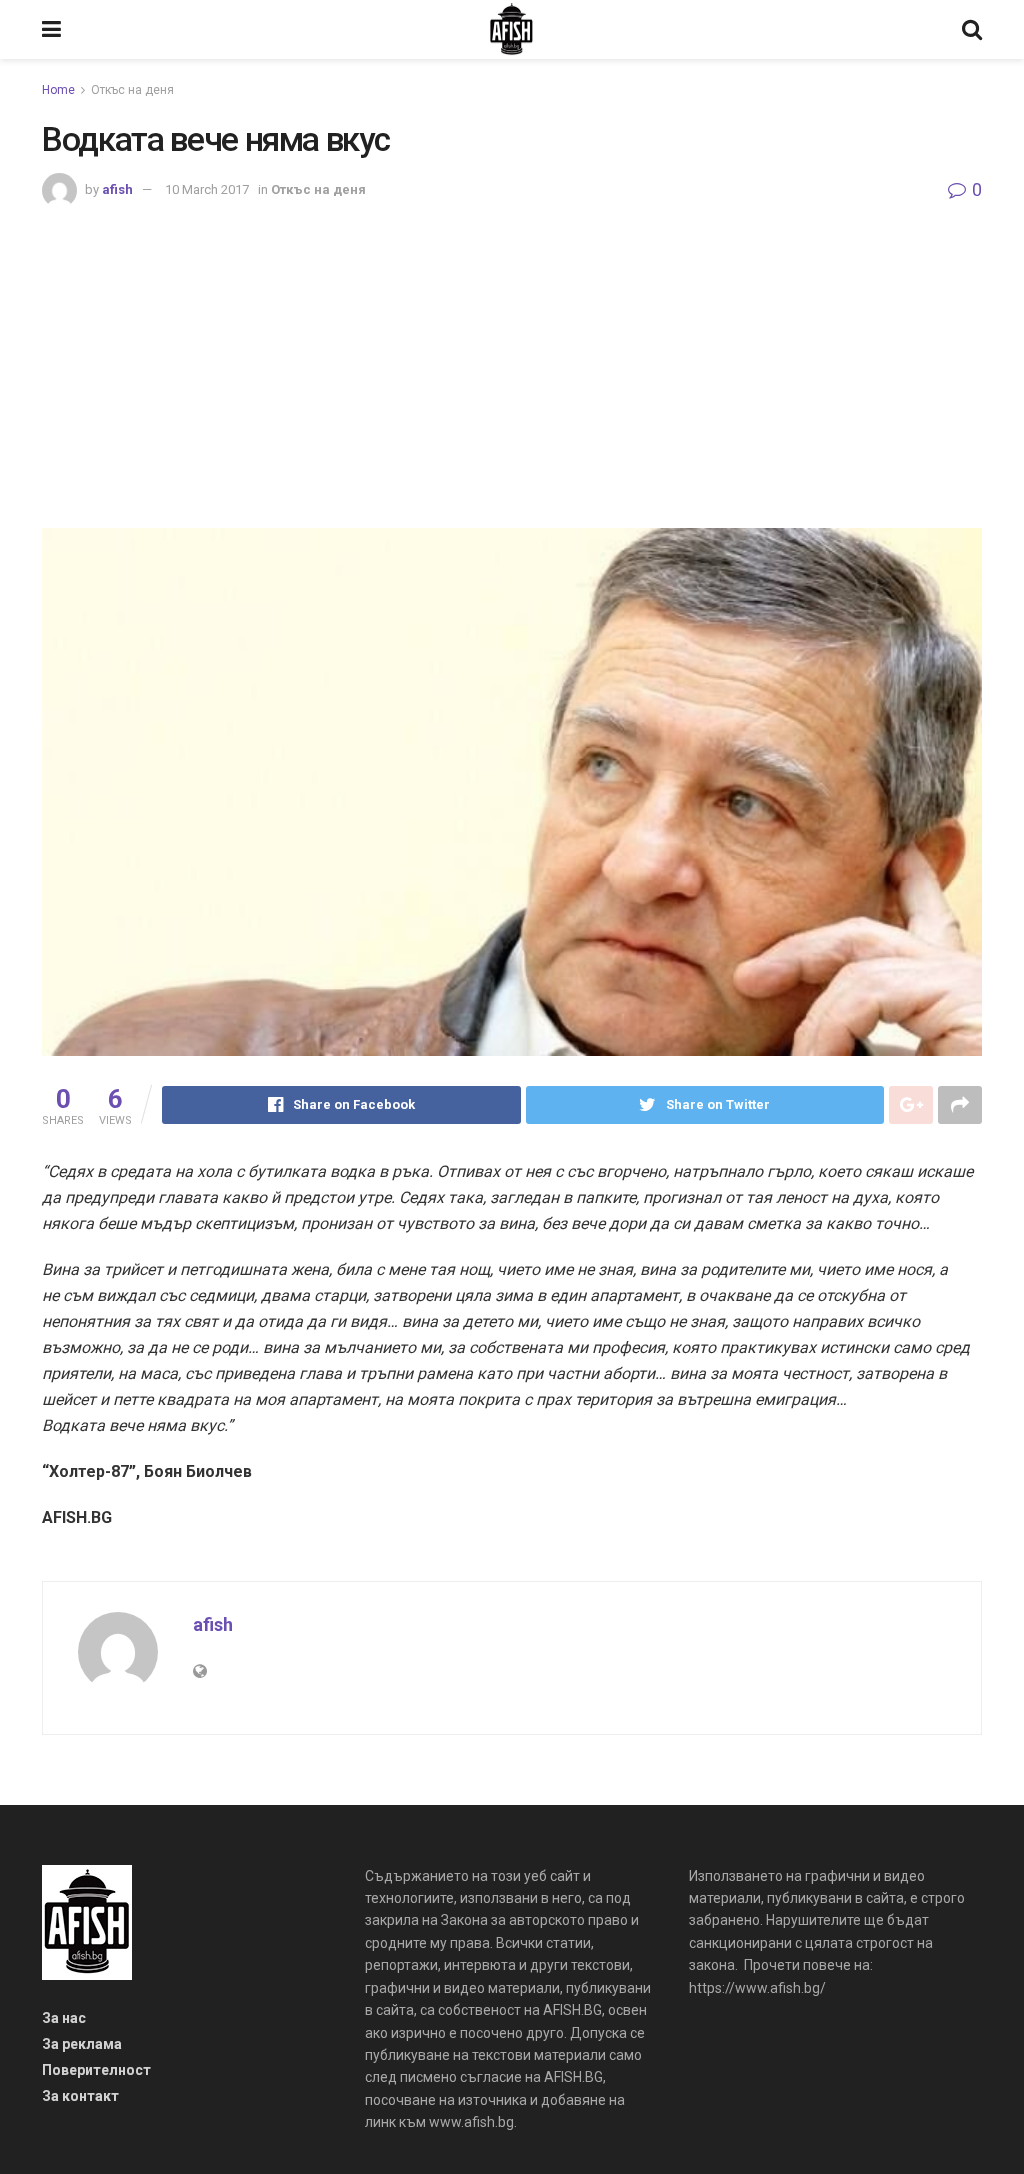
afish (117, 189)
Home (58, 90)
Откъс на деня (132, 90)
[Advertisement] (512, 358)
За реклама (82, 2044)
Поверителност (96, 2070)
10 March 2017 (207, 189)
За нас (64, 2018)
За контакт (80, 2096)
